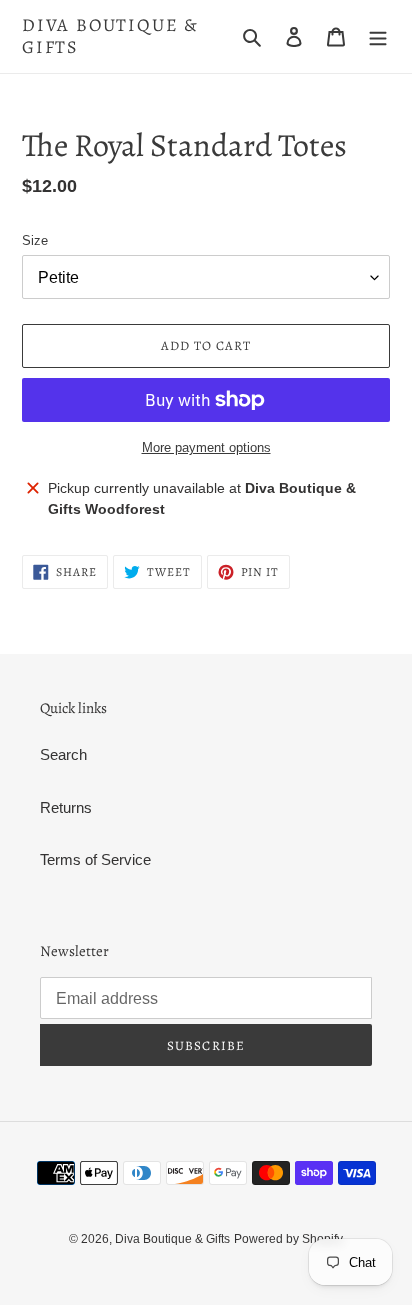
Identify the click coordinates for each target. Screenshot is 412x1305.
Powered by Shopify (288, 1239)
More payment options (206, 447)
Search (63, 754)
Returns (66, 807)
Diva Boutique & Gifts (110, 36)
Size (35, 240)
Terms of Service (95, 859)
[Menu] (378, 36)
